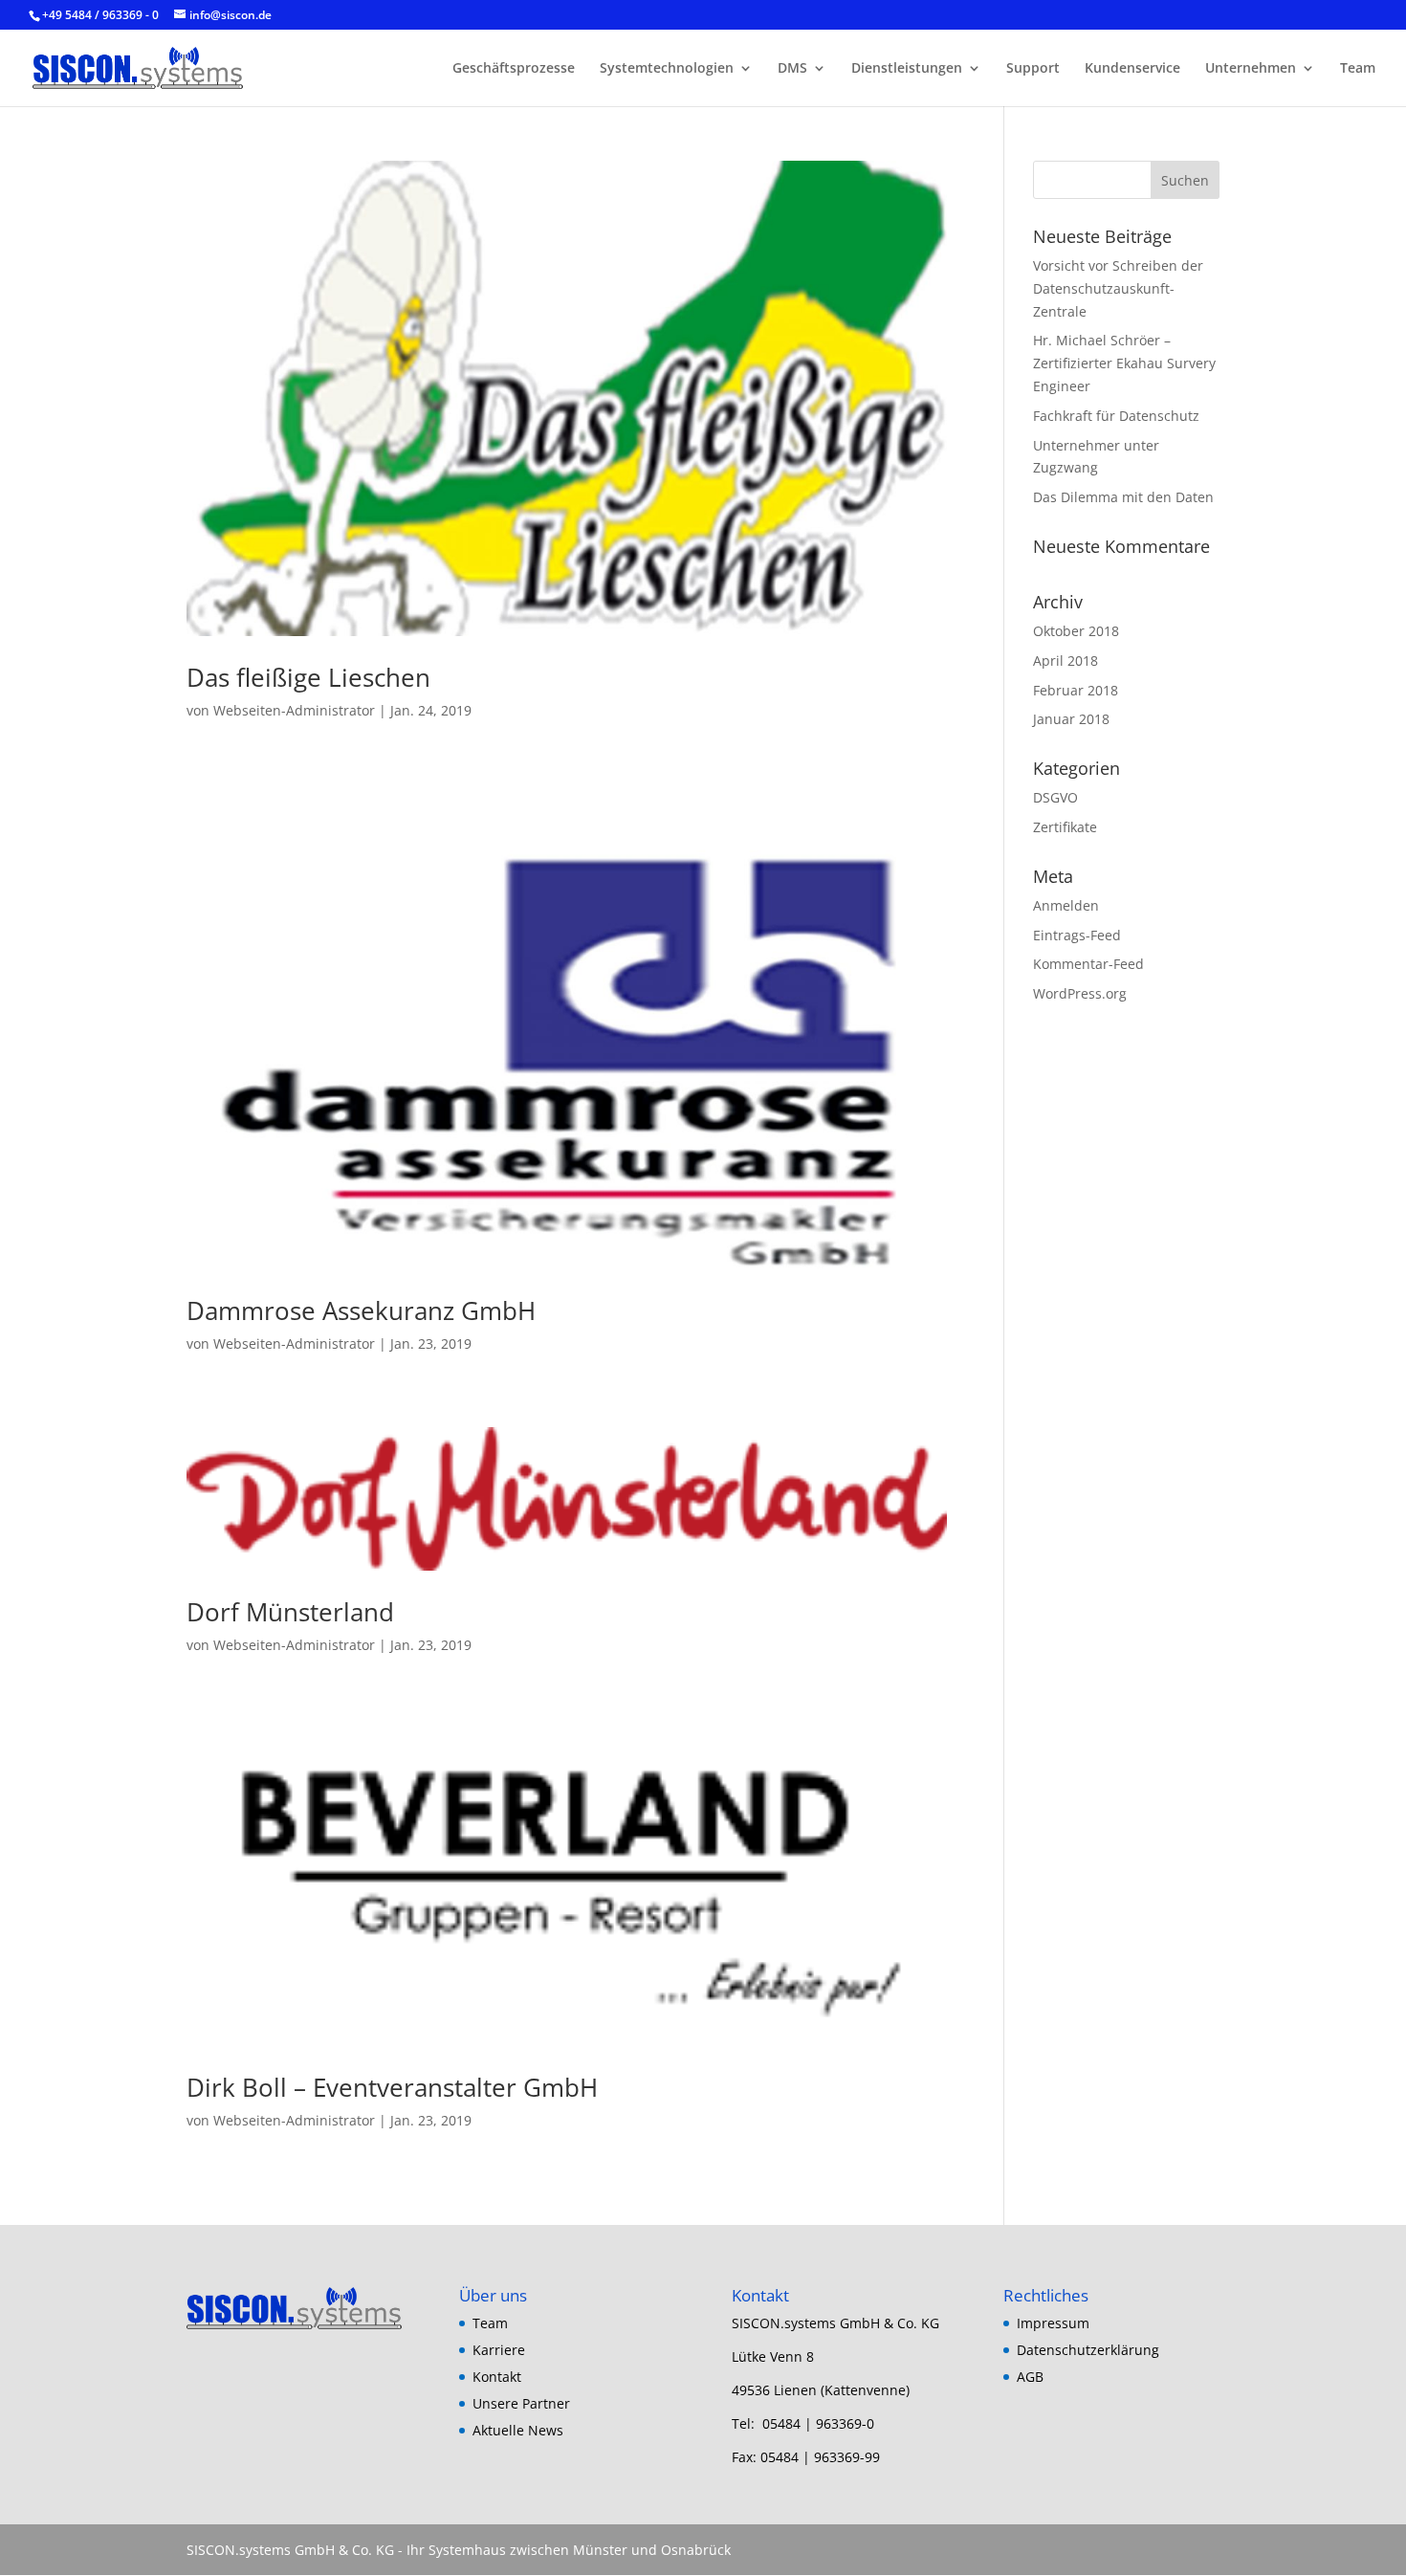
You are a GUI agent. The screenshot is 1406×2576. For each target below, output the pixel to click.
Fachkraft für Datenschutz (1116, 416)
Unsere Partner (521, 2403)
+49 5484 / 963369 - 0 (102, 15)
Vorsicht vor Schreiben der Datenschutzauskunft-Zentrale (1118, 288)
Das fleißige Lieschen (308, 677)
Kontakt (497, 2377)
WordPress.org (1080, 993)
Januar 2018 (1071, 719)
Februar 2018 (1076, 690)
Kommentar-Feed (1088, 964)
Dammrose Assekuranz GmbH (361, 1310)
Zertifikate (1065, 827)
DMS (792, 69)
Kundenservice (1132, 69)
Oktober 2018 (1076, 631)
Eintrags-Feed (1077, 935)
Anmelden (1066, 905)
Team (1358, 69)
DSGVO (1055, 797)
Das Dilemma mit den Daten (1123, 497)
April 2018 (1065, 661)
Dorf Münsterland (290, 1612)
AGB (1030, 2377)
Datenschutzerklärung (1088, 2350)
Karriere (499, 2350)
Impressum (1053, 2323)
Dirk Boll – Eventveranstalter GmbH (392, 2087)
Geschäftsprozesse (514, 69)
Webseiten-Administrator (294, 710)
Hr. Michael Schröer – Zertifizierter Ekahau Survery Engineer (1124, 363)
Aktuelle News (518, 2430)
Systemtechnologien (667, 69)
